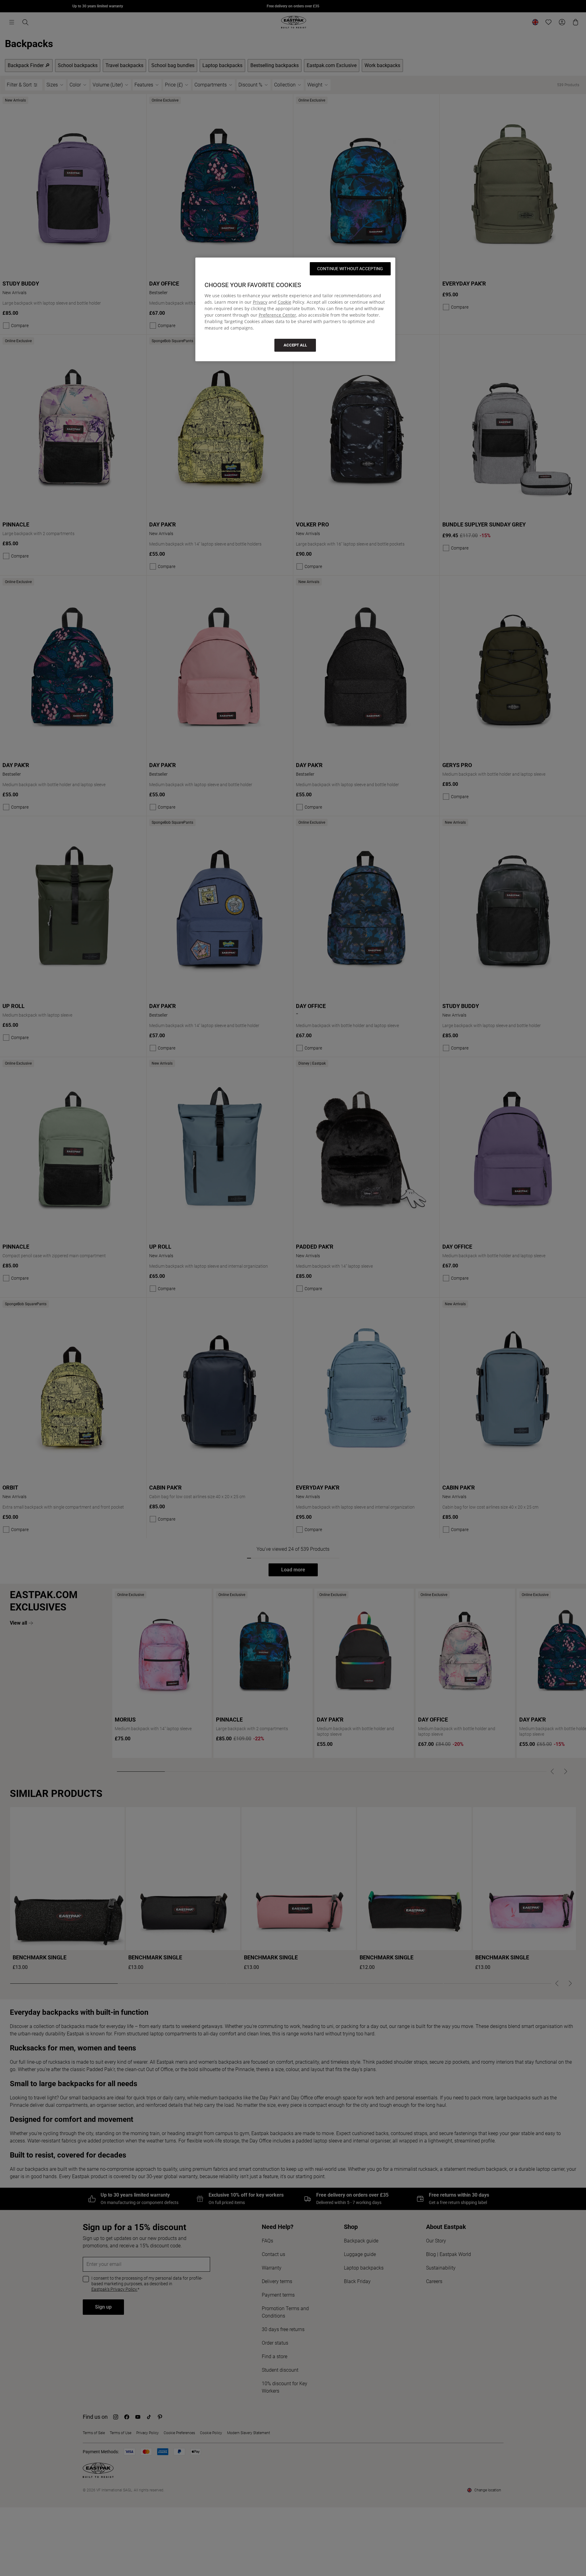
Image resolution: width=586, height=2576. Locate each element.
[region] (295, 309)
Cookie (285, 302)
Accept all (295, 345)
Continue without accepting (350, 269)
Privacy (260, 302)
